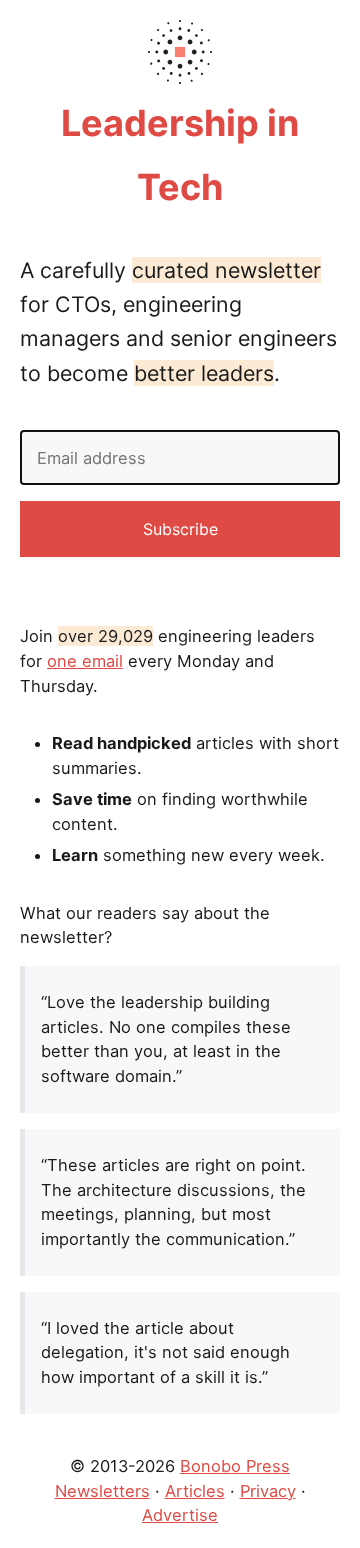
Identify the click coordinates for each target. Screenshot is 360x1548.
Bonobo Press (235, 1466)
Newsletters (102, 1491)
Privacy (268, 1491)
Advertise (180, 1515)
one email (85, 661)
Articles (195, 1491)
